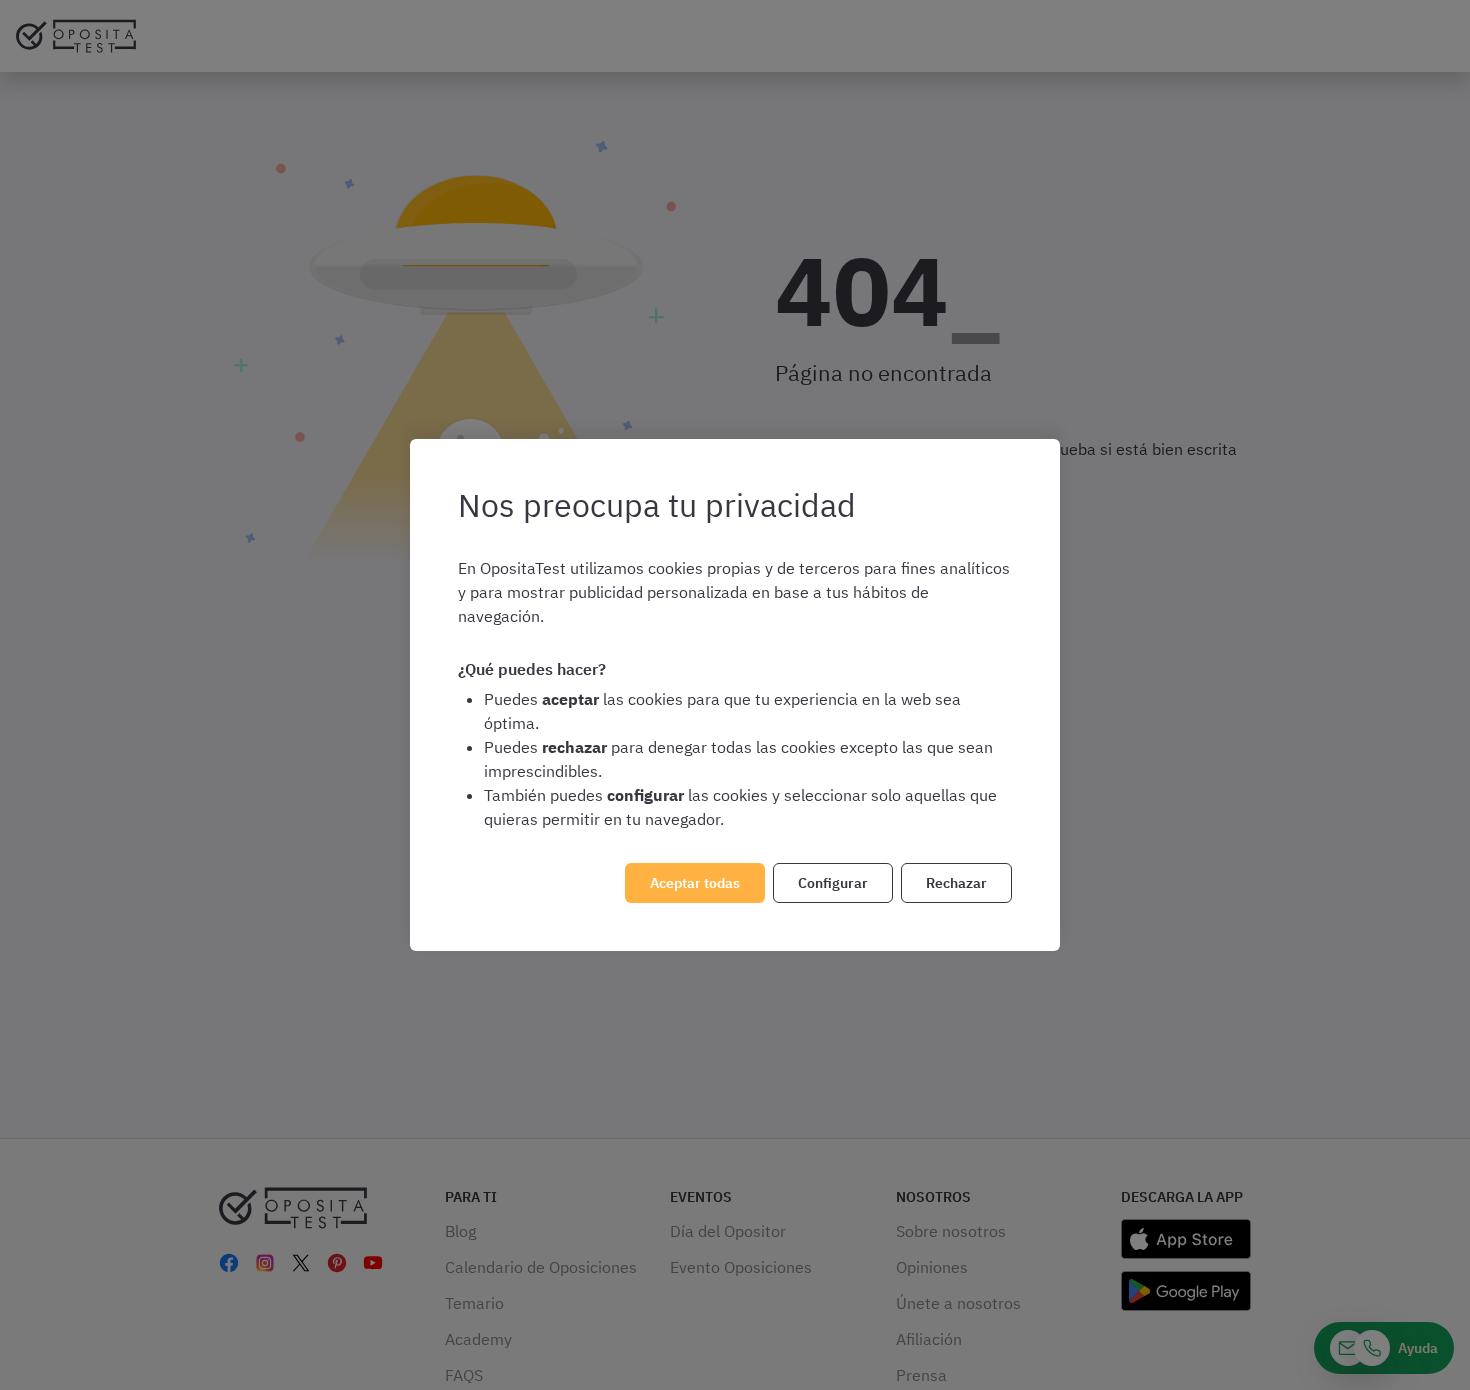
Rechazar (956, 883)
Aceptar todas (695, 883)
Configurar (833, 883)
